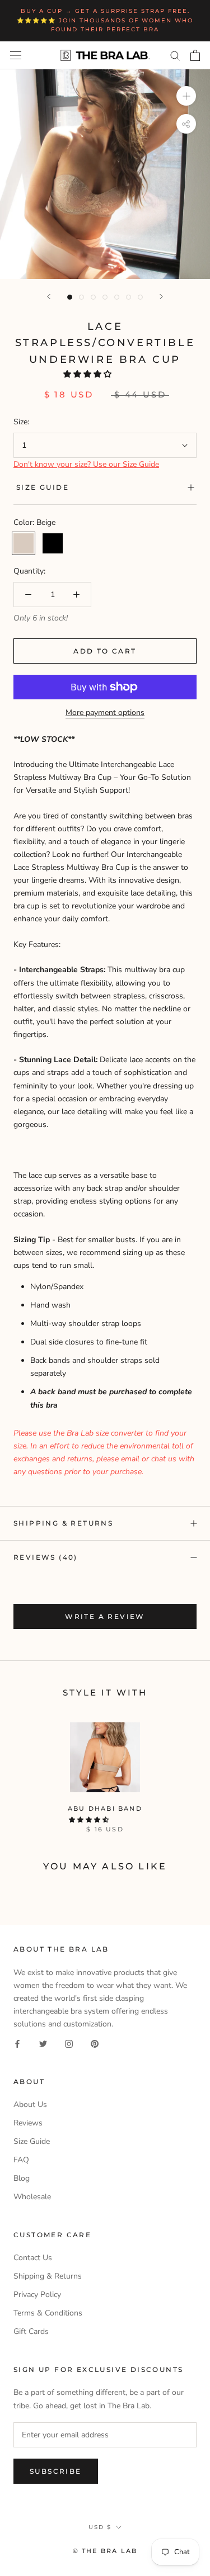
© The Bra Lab (105, 2551)
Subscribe (56, 2471)
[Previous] (49, 297)
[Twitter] (43, 2043)
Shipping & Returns (63, 1523)
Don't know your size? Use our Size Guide (86, 464)
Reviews (28, 2123)
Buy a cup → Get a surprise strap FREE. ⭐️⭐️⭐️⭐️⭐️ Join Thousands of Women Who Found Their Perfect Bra (105, 20)
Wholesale (32, 2197)
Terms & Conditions (48, 2313)
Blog (22, 2178)
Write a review (105, 1616)
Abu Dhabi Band (105, 1808)
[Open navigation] (16, 55)
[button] (88, 374)
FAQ (21, 2160)
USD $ (100, 2527)
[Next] (161, 297)
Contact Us (33, 2258)
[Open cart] (195, 55)
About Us (30, 2104)
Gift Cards (31, 2331)
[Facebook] (17, 2043)
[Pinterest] (95, 2043)
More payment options (105, 712)
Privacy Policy (37, 2295)
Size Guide (43, 487)
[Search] (175, 55)
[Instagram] (69, 2043)
